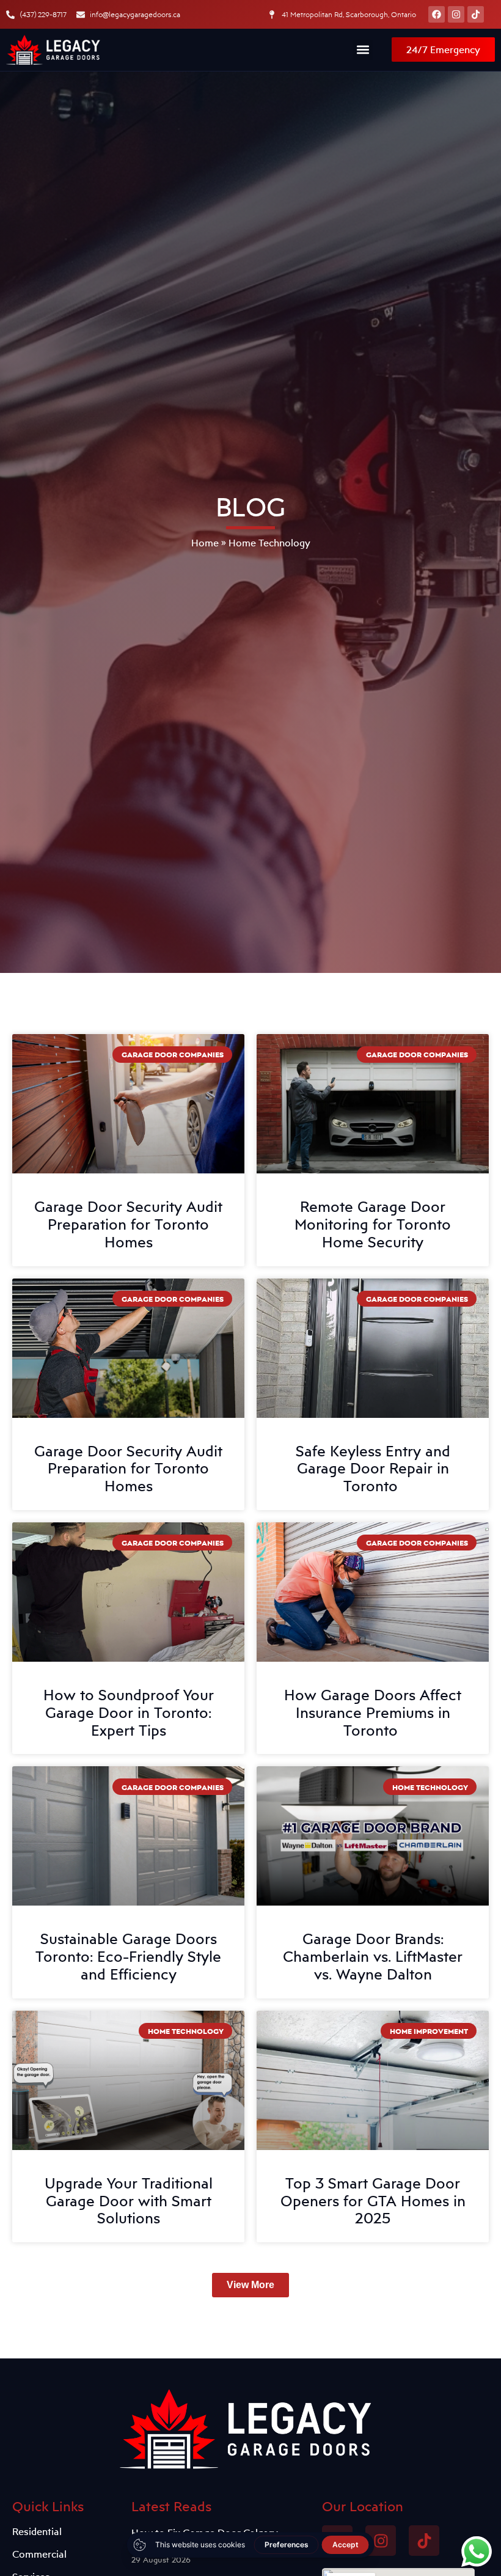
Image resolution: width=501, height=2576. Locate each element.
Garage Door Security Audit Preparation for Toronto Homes (128, 1224)
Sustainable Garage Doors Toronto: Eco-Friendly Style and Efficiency (128, 1956)
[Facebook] (437, 14)
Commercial (39, 2554)
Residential (37, 2531)
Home (205, 543)
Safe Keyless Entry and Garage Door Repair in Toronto (373, 1469)
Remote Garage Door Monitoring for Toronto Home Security (373, 1224)
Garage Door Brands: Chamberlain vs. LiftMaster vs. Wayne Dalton (373, 1956)
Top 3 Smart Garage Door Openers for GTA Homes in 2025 (373, 2201)
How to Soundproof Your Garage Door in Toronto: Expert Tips (129, 1712)
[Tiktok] (476, 14)
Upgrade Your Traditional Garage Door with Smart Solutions (129, 2201)
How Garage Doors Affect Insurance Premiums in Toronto (373, 1712)
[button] (363, 50)
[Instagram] (456, 14)
